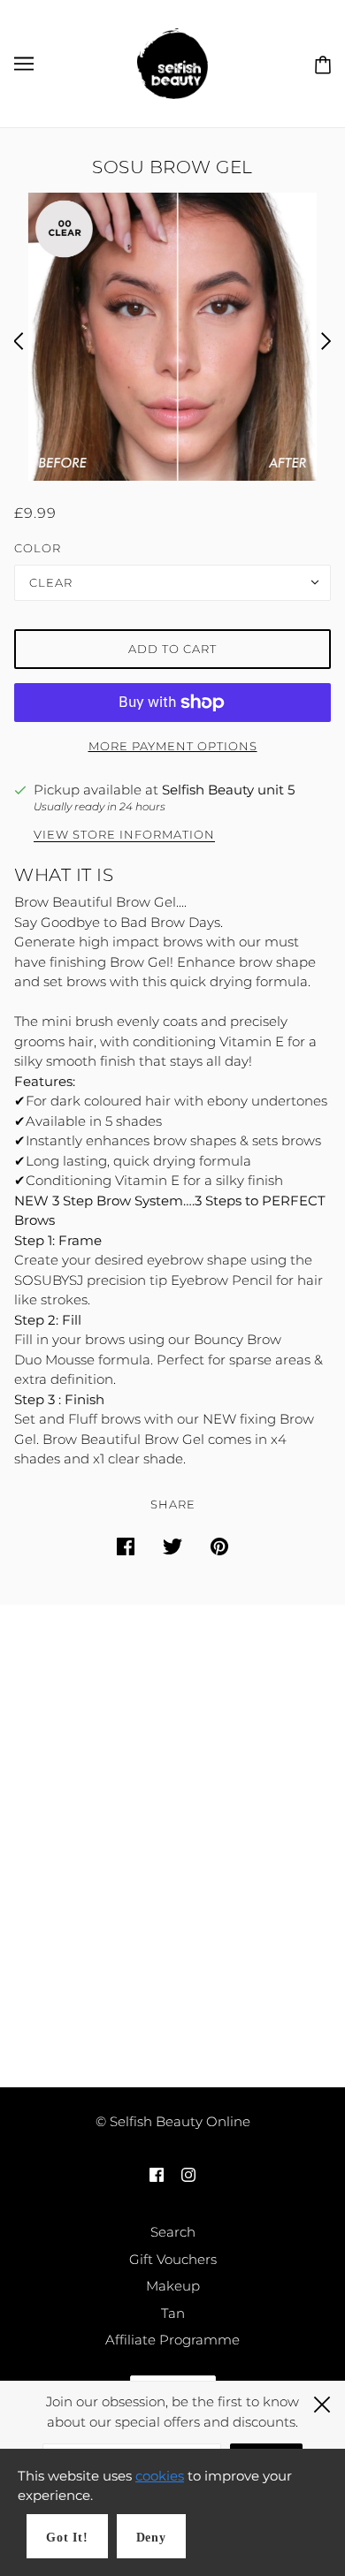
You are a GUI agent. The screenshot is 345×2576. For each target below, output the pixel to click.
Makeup (173, 2286)
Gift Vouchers (173, 2259)
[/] (172, 62)
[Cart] (319, 63)
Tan (173, 2313)
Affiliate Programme (172, 2340)
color (38, 548)
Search (173, 2232)
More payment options (173, 746)
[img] (157, 2174)
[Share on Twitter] (172, 1546)
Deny (151, 2538)
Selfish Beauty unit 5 (228, 790)
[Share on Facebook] (126, 1546)
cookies (160, 2476)
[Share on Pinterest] (219, 1546)
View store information (124, 835)
